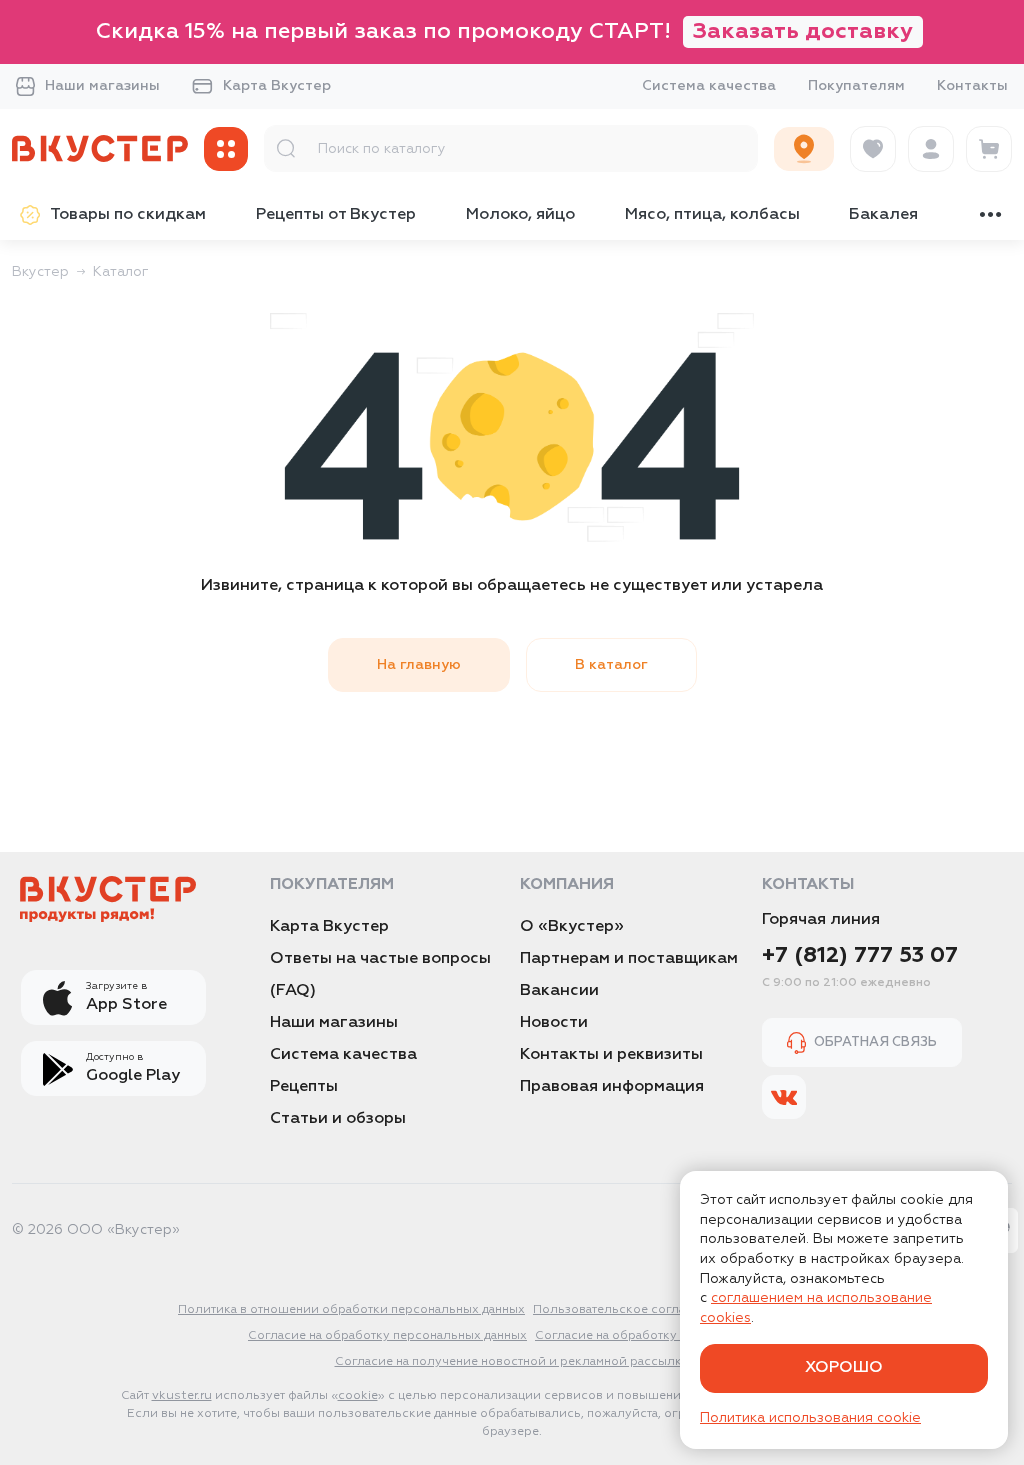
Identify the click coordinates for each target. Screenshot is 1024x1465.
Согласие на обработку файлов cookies (655, 1336)
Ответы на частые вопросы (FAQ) (380, 975)
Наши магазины (102, 86)
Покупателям (856, 86)
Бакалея (883, 215)
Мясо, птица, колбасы (712, 215)
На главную (419, 665)
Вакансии (559, 991)
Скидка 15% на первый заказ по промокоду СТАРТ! (504, 32)
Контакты (972, 86)
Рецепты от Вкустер (336, 215)
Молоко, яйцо (520, 215)
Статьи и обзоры (338, 1119)
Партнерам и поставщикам (629, 959)
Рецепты (304, 1087)
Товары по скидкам (128, 215)
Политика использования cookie (810, 1418)
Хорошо (844, 1368)
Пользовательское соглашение (629, 1310)
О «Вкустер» (572, 927)
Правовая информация (612, 1087)
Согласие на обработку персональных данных (387, 1336)
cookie (358, 1396)
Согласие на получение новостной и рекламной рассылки (512, 1362)
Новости (554, 1023)
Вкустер (40, 272)
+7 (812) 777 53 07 (860, 956)
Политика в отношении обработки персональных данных (351, 1310)
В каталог (611, 665)
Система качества (709, 86)
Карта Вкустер (277, 86)
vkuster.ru (182, 1396)
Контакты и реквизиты (611, 1055)
